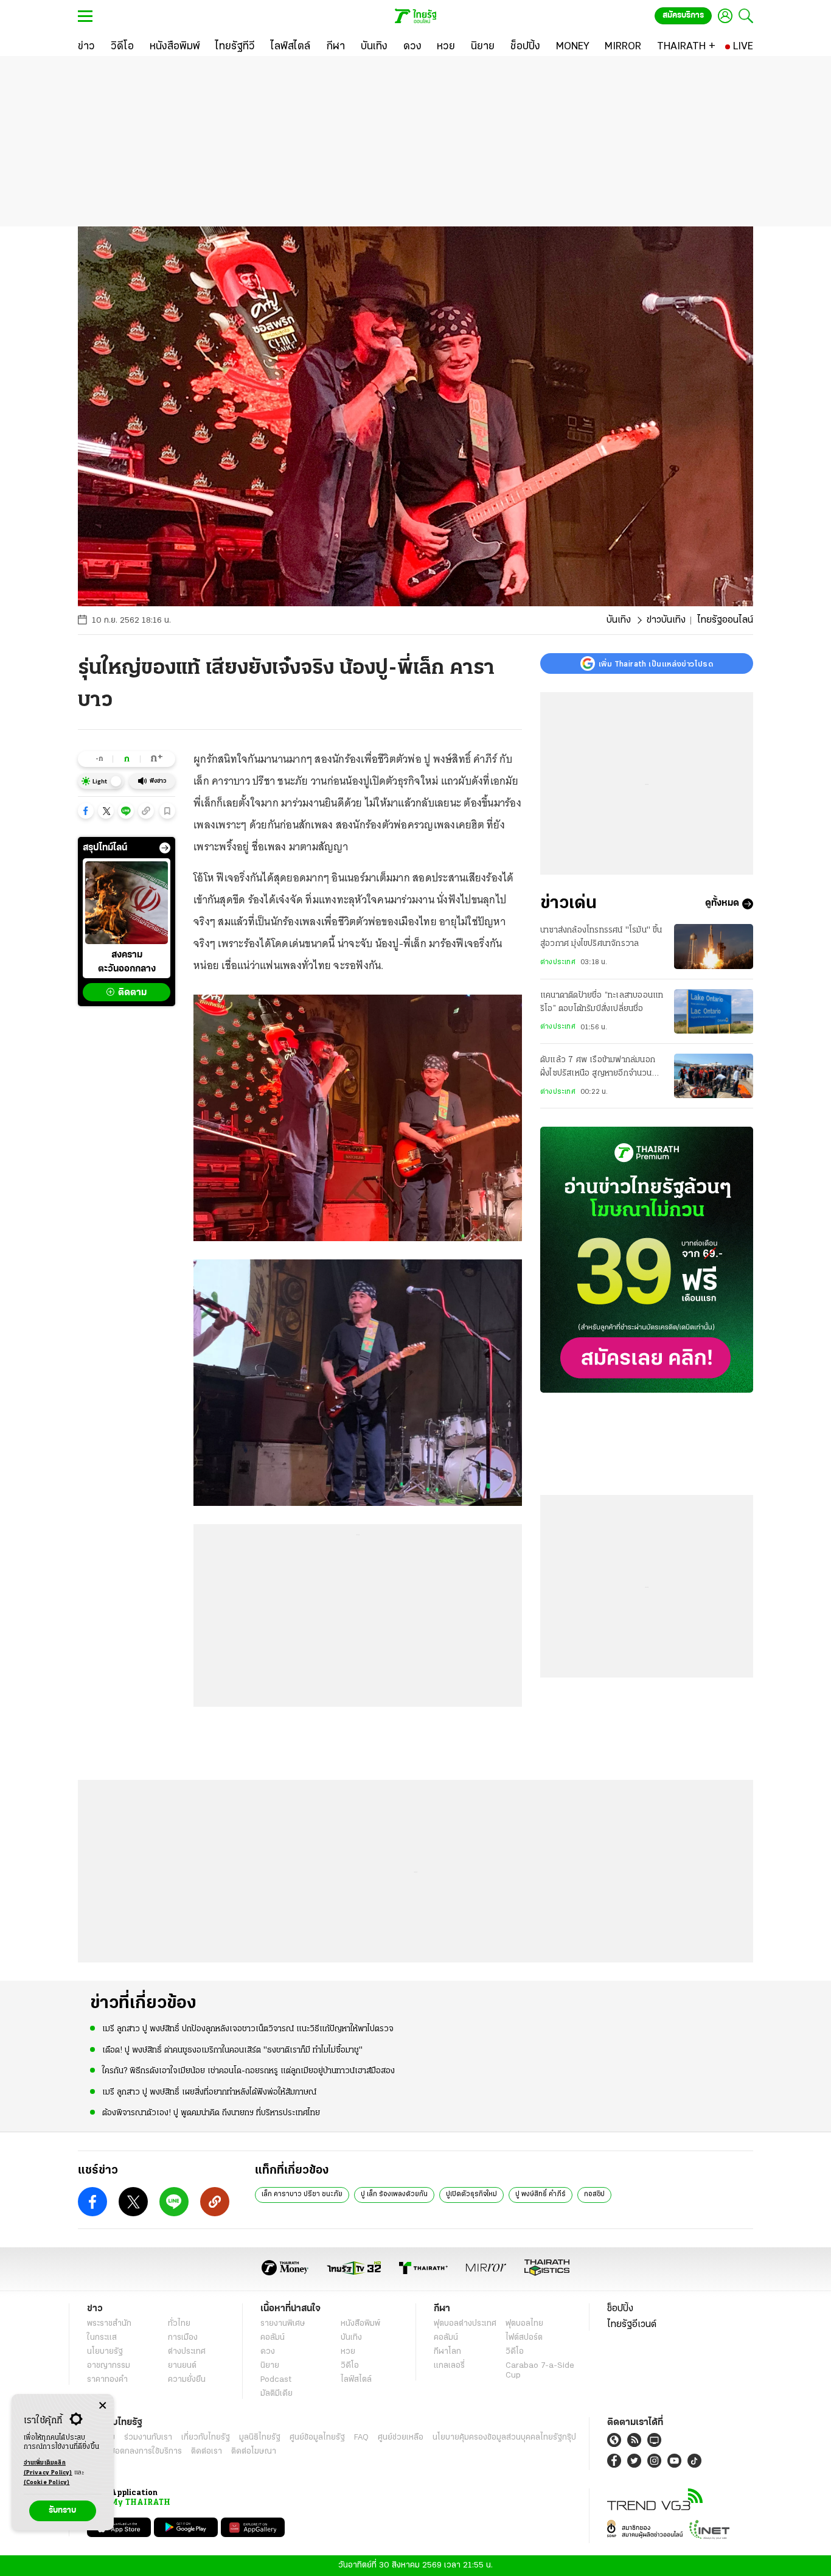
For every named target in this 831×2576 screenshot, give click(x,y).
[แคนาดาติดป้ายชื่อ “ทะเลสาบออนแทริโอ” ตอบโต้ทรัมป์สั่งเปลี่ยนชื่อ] (714, 1011)
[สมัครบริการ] (647, 1260)
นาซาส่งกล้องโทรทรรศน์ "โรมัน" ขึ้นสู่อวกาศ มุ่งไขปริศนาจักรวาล (601, 937)
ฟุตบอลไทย (524, 2324)
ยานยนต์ (182, 2366)
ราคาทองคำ (107, 2380)
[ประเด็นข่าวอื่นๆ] (165, 848)
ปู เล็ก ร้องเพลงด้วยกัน (394, 2194)
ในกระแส (102, 2338)
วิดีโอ (350, 2366)
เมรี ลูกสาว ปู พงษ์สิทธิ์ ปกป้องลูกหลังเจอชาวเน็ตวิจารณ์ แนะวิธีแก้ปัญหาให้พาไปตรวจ (248, 2029)
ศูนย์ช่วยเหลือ (401, 2438)
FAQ (361, 2438)
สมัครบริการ (683, 16)
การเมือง (183, 2338)
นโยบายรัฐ (105, 2352)
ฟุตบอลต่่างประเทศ (465, 2324)
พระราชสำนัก (109, 2324)
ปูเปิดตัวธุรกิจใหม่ (471, 2194)
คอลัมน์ (273, 2338)
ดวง (268, 2352)
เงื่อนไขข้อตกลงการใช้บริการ (134, 2452)
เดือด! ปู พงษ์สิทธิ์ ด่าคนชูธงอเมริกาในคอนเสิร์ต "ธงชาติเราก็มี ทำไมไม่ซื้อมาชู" (232, 2050)
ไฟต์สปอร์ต (524, 2338)
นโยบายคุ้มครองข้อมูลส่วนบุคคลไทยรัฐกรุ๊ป (504, 2438)
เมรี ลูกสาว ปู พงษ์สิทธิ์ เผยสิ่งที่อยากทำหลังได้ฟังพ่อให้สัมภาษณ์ (209, 2092)
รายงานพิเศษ (283, 2324)
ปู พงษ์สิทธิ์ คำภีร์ (541, 2194)
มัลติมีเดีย (276, 2394)
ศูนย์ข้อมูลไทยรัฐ (317, 2438)
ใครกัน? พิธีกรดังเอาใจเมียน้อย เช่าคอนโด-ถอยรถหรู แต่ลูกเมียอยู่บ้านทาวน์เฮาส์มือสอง (249, 2071)
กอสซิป (594, 2194)
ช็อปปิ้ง (620, 2309)
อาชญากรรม (109, 2366)
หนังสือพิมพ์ (360, 2324)
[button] (86, 811)
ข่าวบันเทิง (666, 620)
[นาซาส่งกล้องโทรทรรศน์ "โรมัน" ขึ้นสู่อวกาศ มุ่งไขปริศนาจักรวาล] (714, 946)
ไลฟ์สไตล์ (356, 2380)
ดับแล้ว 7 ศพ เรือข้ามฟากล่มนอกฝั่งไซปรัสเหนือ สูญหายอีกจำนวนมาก (598, 1068)
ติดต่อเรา (207, 2452)
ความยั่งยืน (187, 2380)
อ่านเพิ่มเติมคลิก (48, 2468)
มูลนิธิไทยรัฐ (260, 2438)
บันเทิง (619, 620)
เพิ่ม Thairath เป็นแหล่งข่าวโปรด (656, 663)
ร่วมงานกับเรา (148, 2438)
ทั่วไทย (179, 2324)
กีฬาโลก (447, 2352)
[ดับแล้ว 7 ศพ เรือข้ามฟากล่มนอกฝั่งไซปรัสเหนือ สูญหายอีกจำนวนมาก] (714, 1076)
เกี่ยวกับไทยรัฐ (206, 2438)
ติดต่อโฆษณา (254, 2452)
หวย (348, 2352)
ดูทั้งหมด (722, 904)
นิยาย (270, 2366)
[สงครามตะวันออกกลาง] (127, 903)
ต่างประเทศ (558, 962)
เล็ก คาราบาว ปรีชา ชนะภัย (302, 2194)
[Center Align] (103, 2406)
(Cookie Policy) (47, 2483)
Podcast (276, 2380)
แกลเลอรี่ (449, 2366)
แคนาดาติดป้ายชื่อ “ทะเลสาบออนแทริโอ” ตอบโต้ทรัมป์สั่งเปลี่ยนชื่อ (602, 1002)
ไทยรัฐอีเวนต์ (632, 2325)
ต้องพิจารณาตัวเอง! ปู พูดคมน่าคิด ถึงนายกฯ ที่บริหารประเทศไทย (211, 2113)
